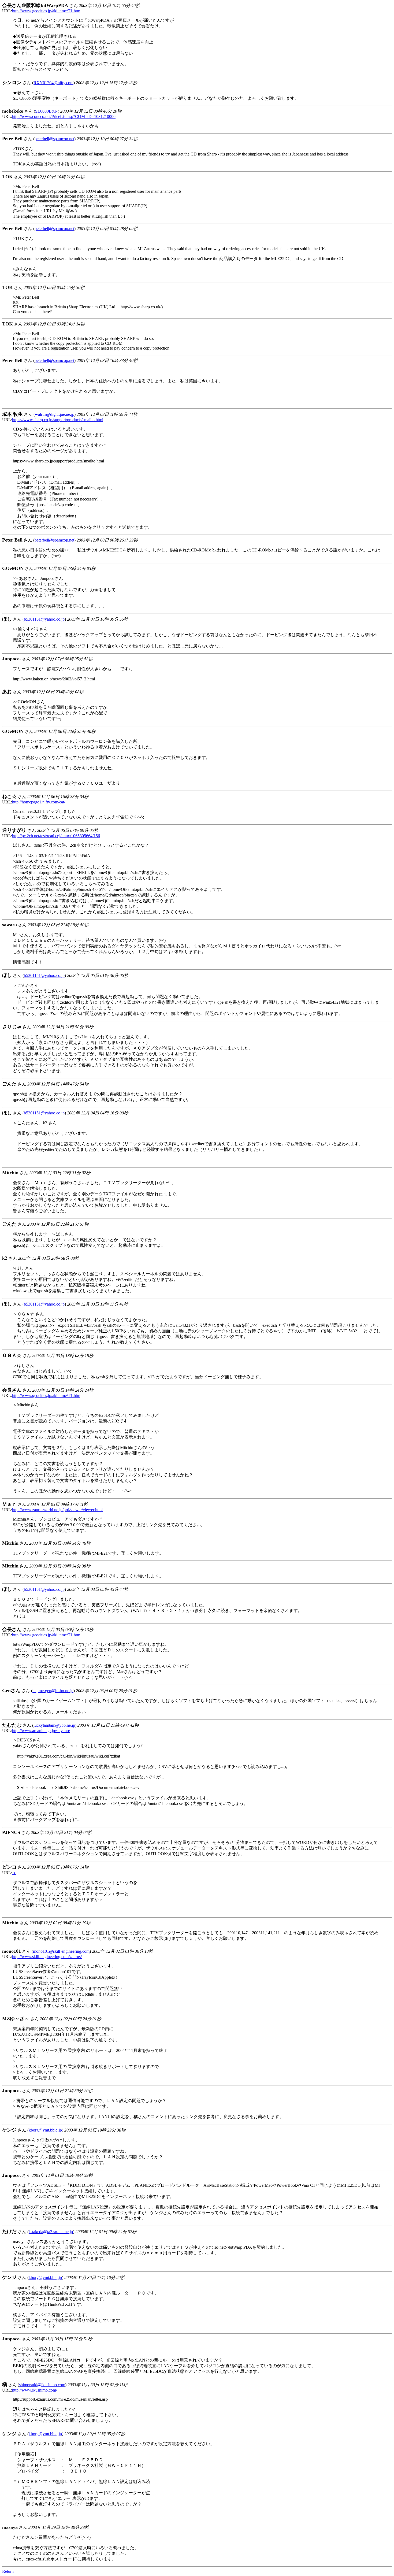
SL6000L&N (47, 111)
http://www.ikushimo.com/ (35, 2390)
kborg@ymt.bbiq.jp (45, 2130)
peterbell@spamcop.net (54, 139)
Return (8, 2571)
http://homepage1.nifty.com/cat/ (39, 802)
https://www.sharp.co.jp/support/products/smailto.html (58, 420)
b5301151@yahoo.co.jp (44, 619)
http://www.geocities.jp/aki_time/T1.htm (46, 11)
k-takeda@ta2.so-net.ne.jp (51, 2232)
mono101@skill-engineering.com (61, 1951)
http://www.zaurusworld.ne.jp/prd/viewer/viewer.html (57, 1510)
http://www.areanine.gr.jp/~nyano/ (41, 1731)
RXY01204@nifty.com (53, 83)
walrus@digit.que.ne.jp (55, 414)
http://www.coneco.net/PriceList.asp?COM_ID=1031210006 (64, 116)
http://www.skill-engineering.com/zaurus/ (47, 1957)
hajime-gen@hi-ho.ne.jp (53, 1691)
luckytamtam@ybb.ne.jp (54, 1725)
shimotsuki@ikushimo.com (42, 2385)
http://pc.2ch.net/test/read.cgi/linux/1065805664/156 (56, 836)
